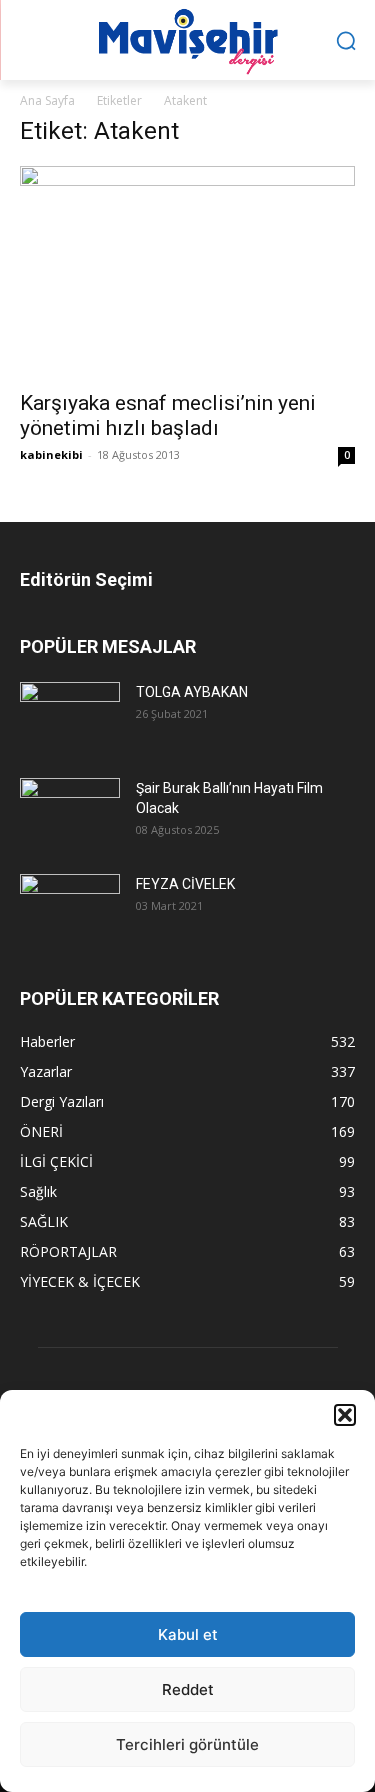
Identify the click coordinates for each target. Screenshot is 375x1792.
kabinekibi (51, 454)
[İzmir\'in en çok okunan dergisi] (187, 37)
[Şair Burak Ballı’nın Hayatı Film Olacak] (70, 810)
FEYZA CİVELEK (185, 884)
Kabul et (188, 1634)
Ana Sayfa (47, 100)
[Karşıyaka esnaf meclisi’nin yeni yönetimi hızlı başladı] (187, 272)
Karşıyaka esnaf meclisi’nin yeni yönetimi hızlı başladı (168, 415)
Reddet (188, 1689)
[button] (345, 1415)
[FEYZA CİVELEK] (70, 906)
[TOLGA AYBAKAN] (70, 714)
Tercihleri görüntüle (187, 1744)
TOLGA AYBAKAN (192, 692)
